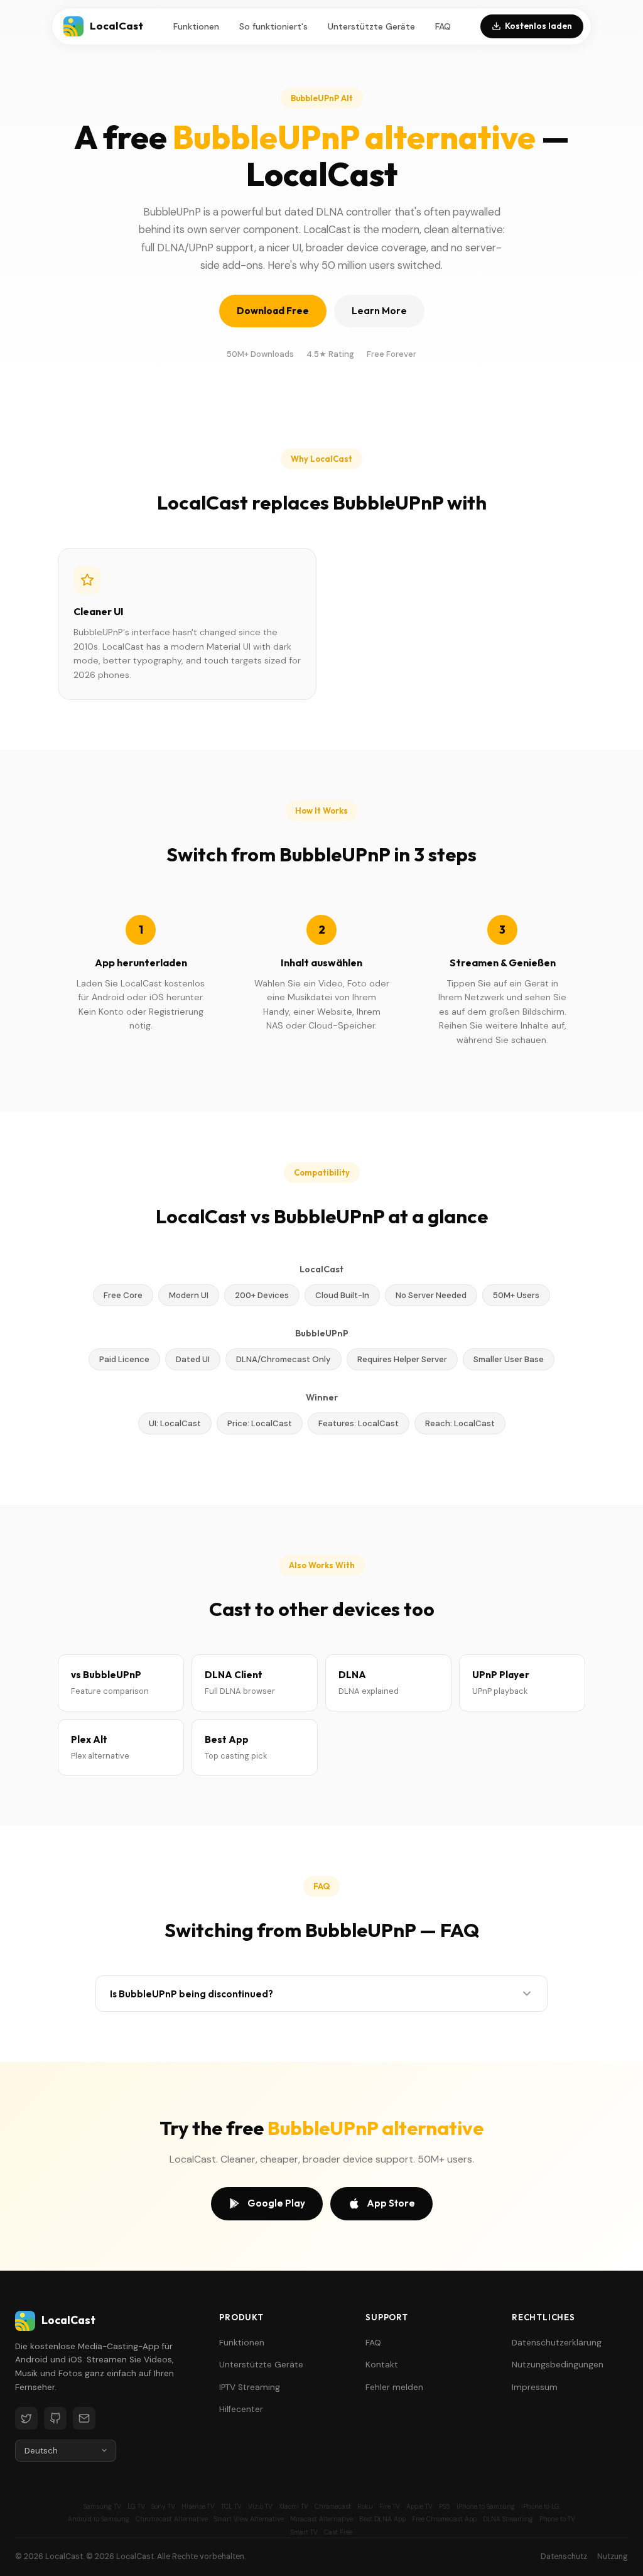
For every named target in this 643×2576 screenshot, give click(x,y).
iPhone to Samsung (486, 2507)
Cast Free (338, 2532)
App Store (391, 2203)
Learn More (379, 311)
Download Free (273, 311)
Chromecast (333, 2507)
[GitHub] (55, 2418)
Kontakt (382, 2365)
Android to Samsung (99, 2519)
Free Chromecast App (444, 2519)
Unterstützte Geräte (371, 26)
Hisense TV (198, 2507)
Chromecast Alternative (172, 2519)
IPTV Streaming (250, 2387)
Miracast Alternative (321, 2519)
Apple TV (419, 2507)
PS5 (445, 2507)
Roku (365, 2507)
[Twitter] (26, 2418)
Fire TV (390, 2507)
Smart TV (304, 2532)
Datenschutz (564, 2557)
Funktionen (196, 26)
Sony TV (163, 2507)
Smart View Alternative (249, 2519)
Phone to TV (557, 2519)
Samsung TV (102, 2507)
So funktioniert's (273, 26)
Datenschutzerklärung (557, 2343)
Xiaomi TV (294, 2507)
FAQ (443, 26)
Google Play (276, 2203)
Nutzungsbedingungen (558, 2365)
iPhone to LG (540, 2507)
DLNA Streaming (508, 2519)
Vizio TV (260, 2507)
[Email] (84, 2418)
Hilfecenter (241, 2409)
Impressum (535, 2387)
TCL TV (231, 2507)
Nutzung (613, 2557)
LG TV (136, 2507)
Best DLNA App (382, 2519)
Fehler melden (394, 2387)
